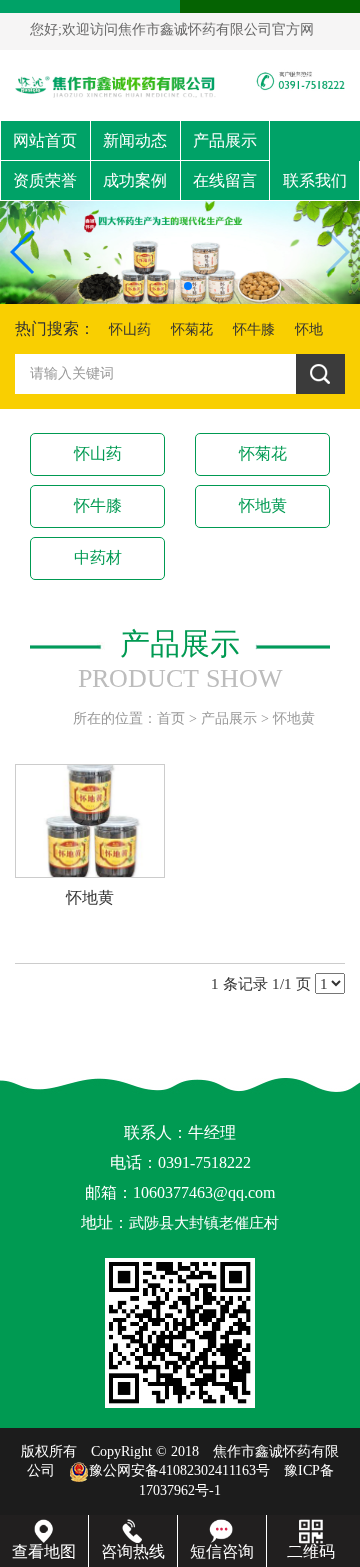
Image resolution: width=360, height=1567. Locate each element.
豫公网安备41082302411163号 (179, 1470)
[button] (172, 286)
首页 (171, 718)
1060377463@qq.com (204, 1192)
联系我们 (315, 180)
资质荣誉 (45, 180)
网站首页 (45, 140)
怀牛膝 (254, 329)
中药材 (98, 557)
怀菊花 (192, 329)
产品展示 (225, 140)
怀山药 (130, 329)
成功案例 (135, 180)
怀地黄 (263, 505)
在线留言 (225, 180)
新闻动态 (135, 140)
